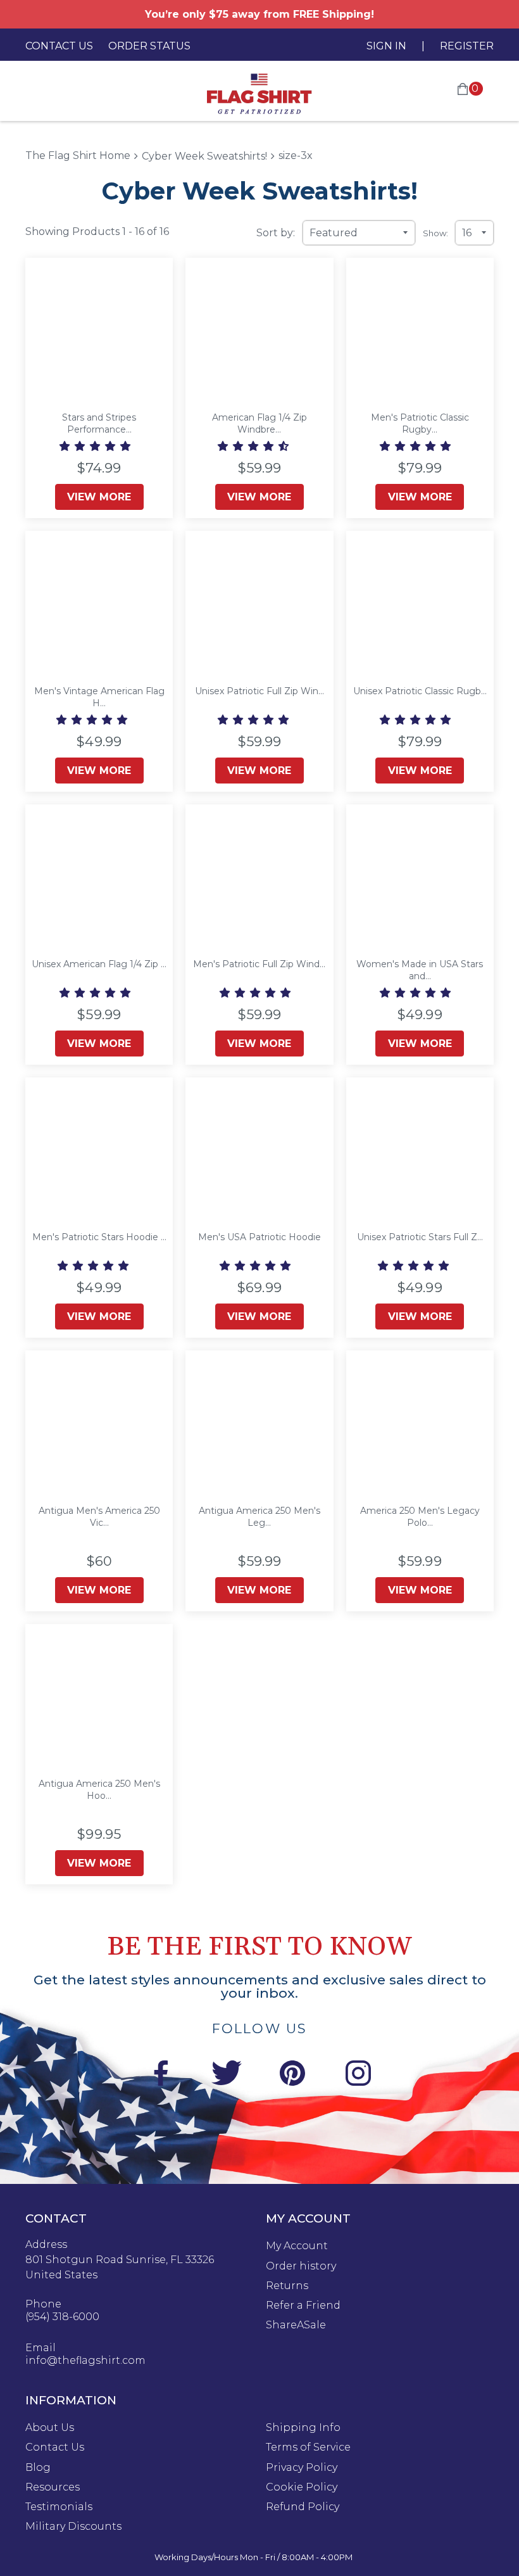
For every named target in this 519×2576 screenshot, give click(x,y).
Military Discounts (73, 2527)
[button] (96, 446)
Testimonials (59, 2507)
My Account (297, 2246)
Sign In (386, 46)
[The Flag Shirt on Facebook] (161, 2075)
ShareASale (296, 2325)
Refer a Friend (303, 2306)
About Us (50, 2428)
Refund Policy (303, 2507)
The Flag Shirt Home (78, 155)
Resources (53, 2487)
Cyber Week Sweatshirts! (204, 156)
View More (99, 497)
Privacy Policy (302, 2468)
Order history (301, 2266)
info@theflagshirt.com (85, 2361)
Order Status (149, 46)
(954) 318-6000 (62, 2317)
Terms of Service (308, 2447)
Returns (287, 2286)
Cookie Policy (302, 2487)
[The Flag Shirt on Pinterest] (292, 2075)
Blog (38, 2468)
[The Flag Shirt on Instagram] (358, 2075)
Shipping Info (303, 2428)
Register (467, 46)
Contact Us (59, 46)
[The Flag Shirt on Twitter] (227, 2075)
